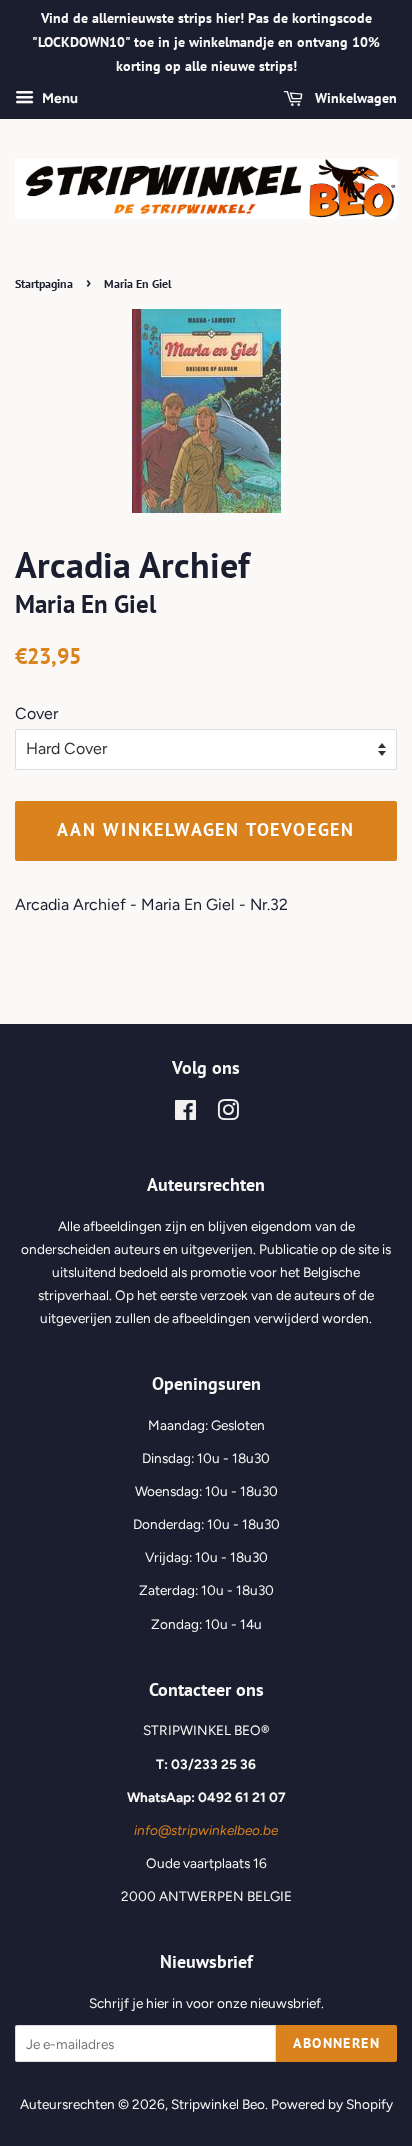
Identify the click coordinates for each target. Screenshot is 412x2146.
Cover (36, 713)
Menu (58, 99)
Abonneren (336, 2043)
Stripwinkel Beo (218, 2104)
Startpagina (44, 283)
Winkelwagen (354, 99)
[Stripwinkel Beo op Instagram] (228, 1114)
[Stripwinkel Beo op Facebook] (185, 1114)
